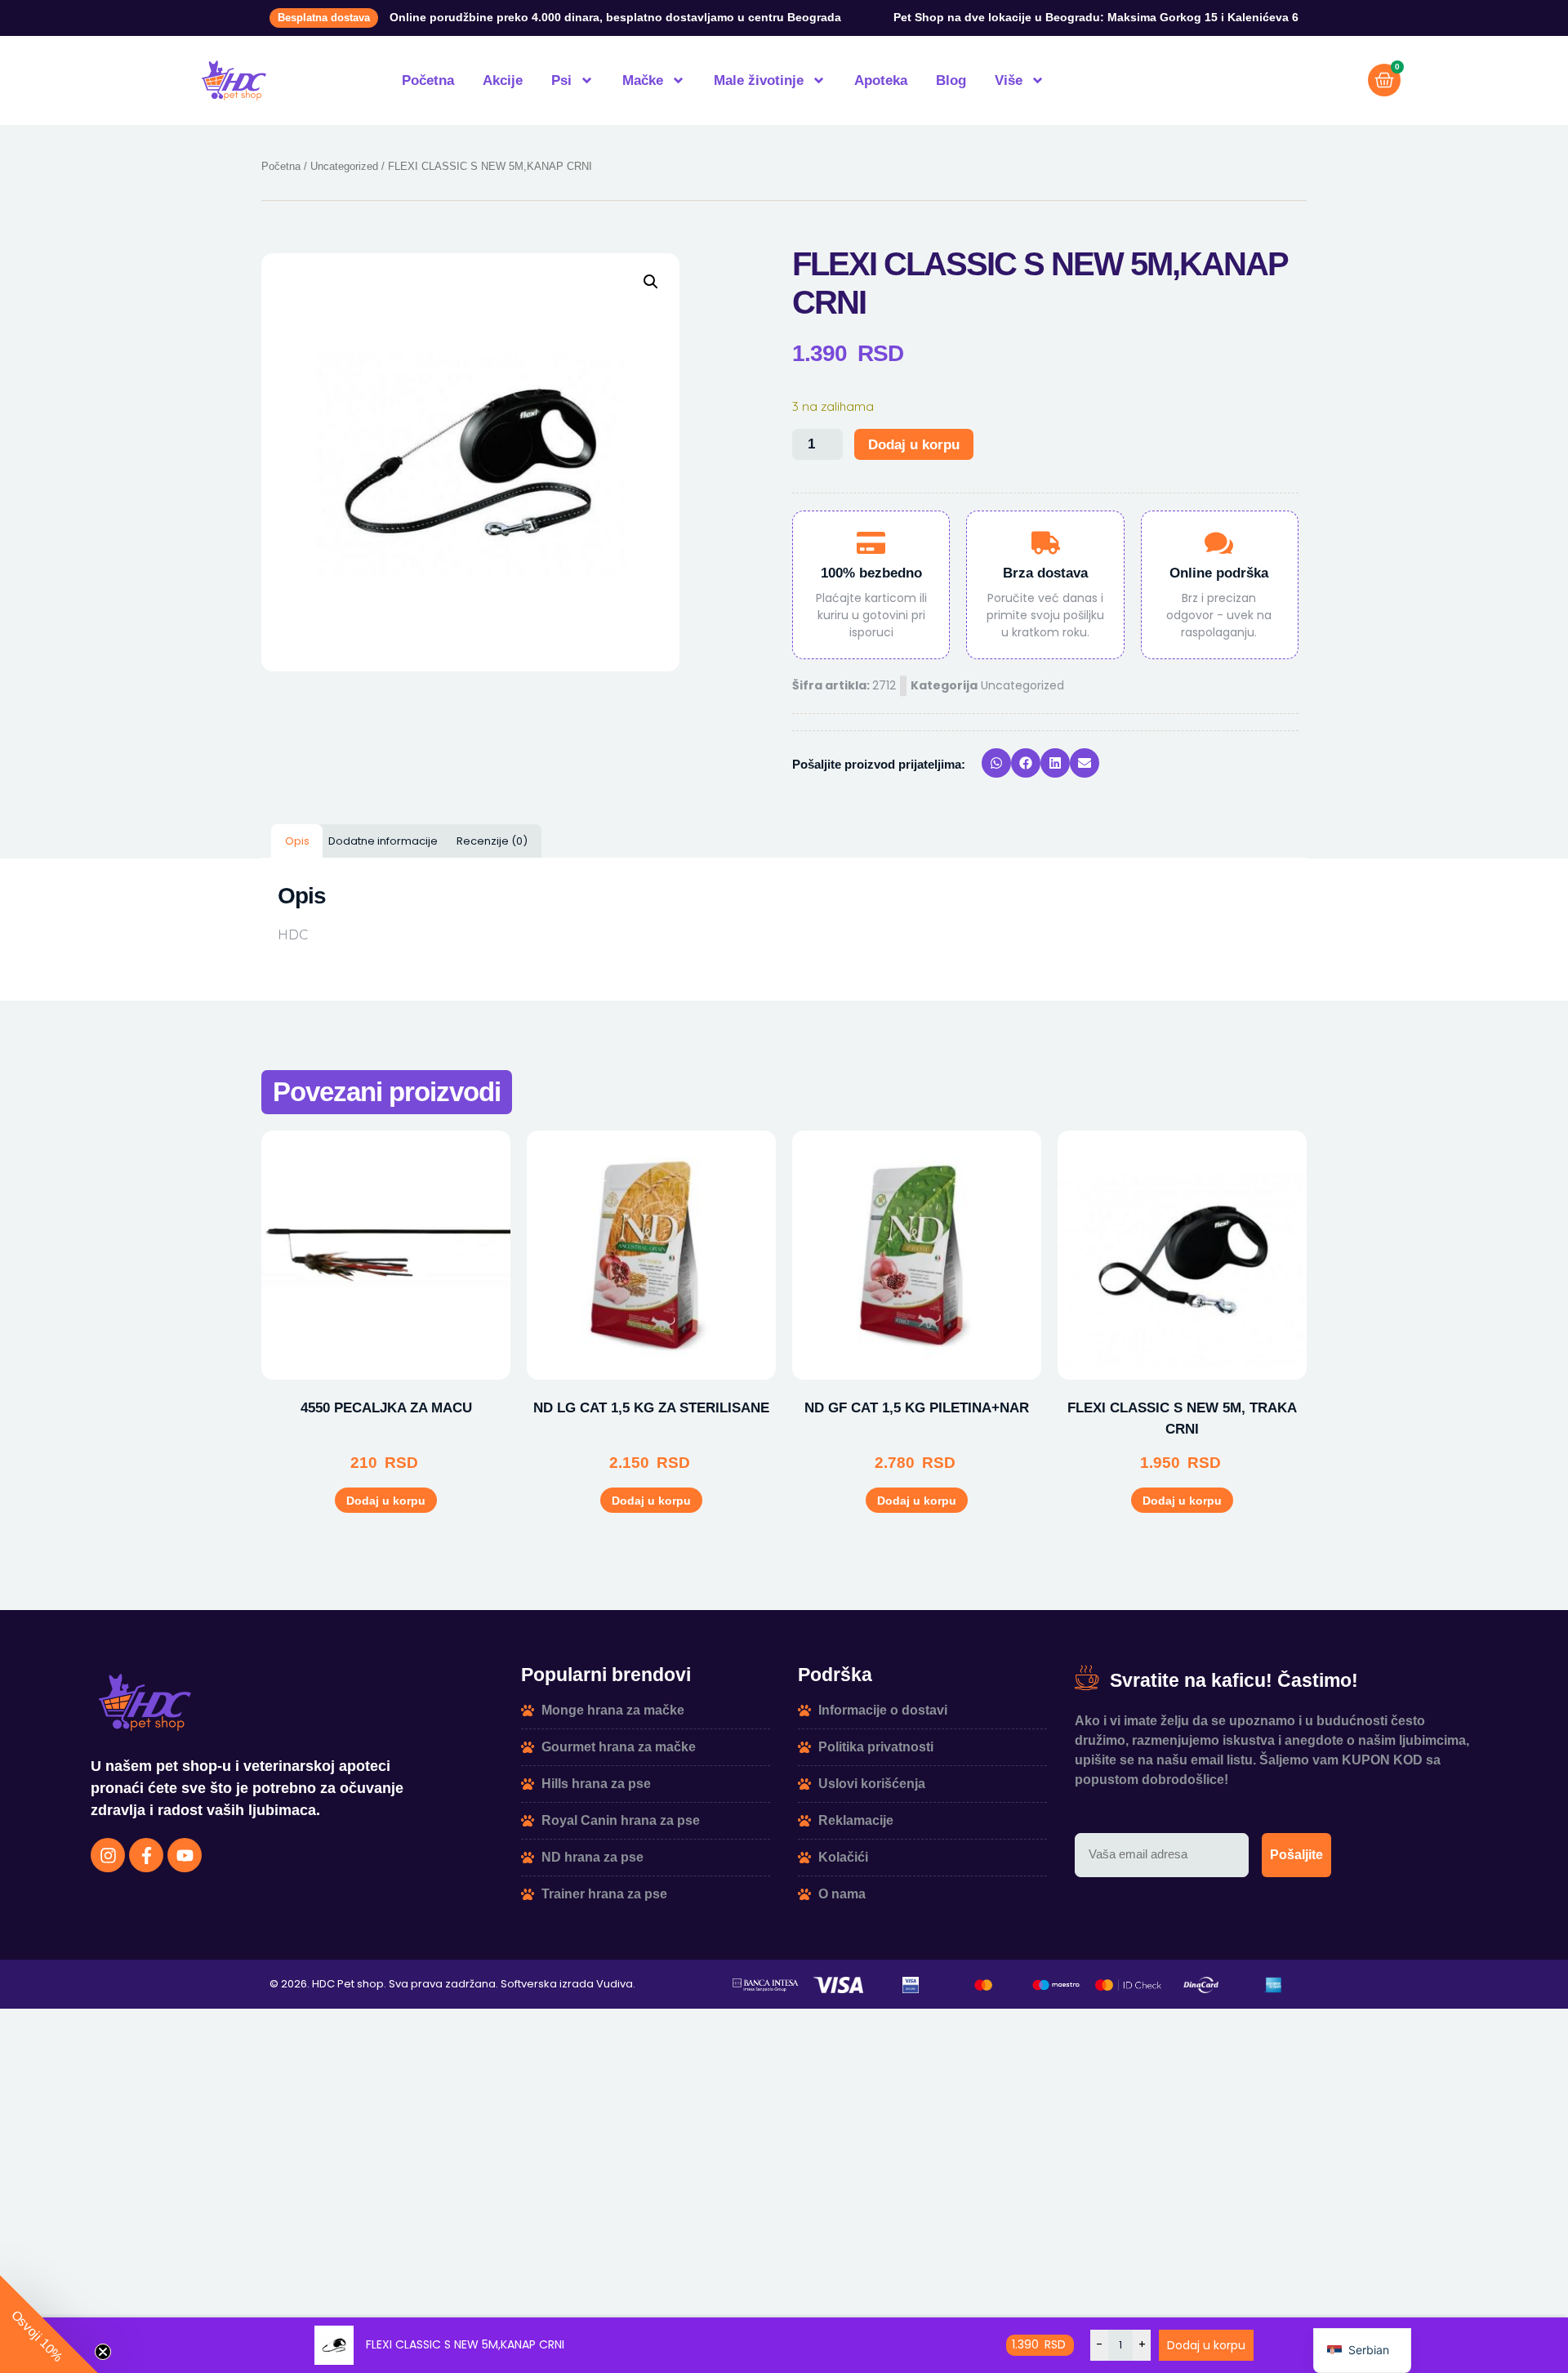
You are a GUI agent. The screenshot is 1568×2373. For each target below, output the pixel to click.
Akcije (503, 80)
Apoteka (881, 80)
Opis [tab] (297, 841)
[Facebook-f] (146, 1855)
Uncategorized (344, 166)
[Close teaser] (103, 2352)
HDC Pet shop (348, 1984)
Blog (951, 80)
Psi (561, 80)
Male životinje (759, 80)
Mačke (643, 80)
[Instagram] (108, 1855)
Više (1009, 80)
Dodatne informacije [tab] (383, 841)
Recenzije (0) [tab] (492, 841)
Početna (428, 80)
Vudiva (615, 1984)
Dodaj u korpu (914, 445)
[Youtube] (185, 1855)
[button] (651, 282)
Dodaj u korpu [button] (386, 1501)
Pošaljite (1296, 1855)
